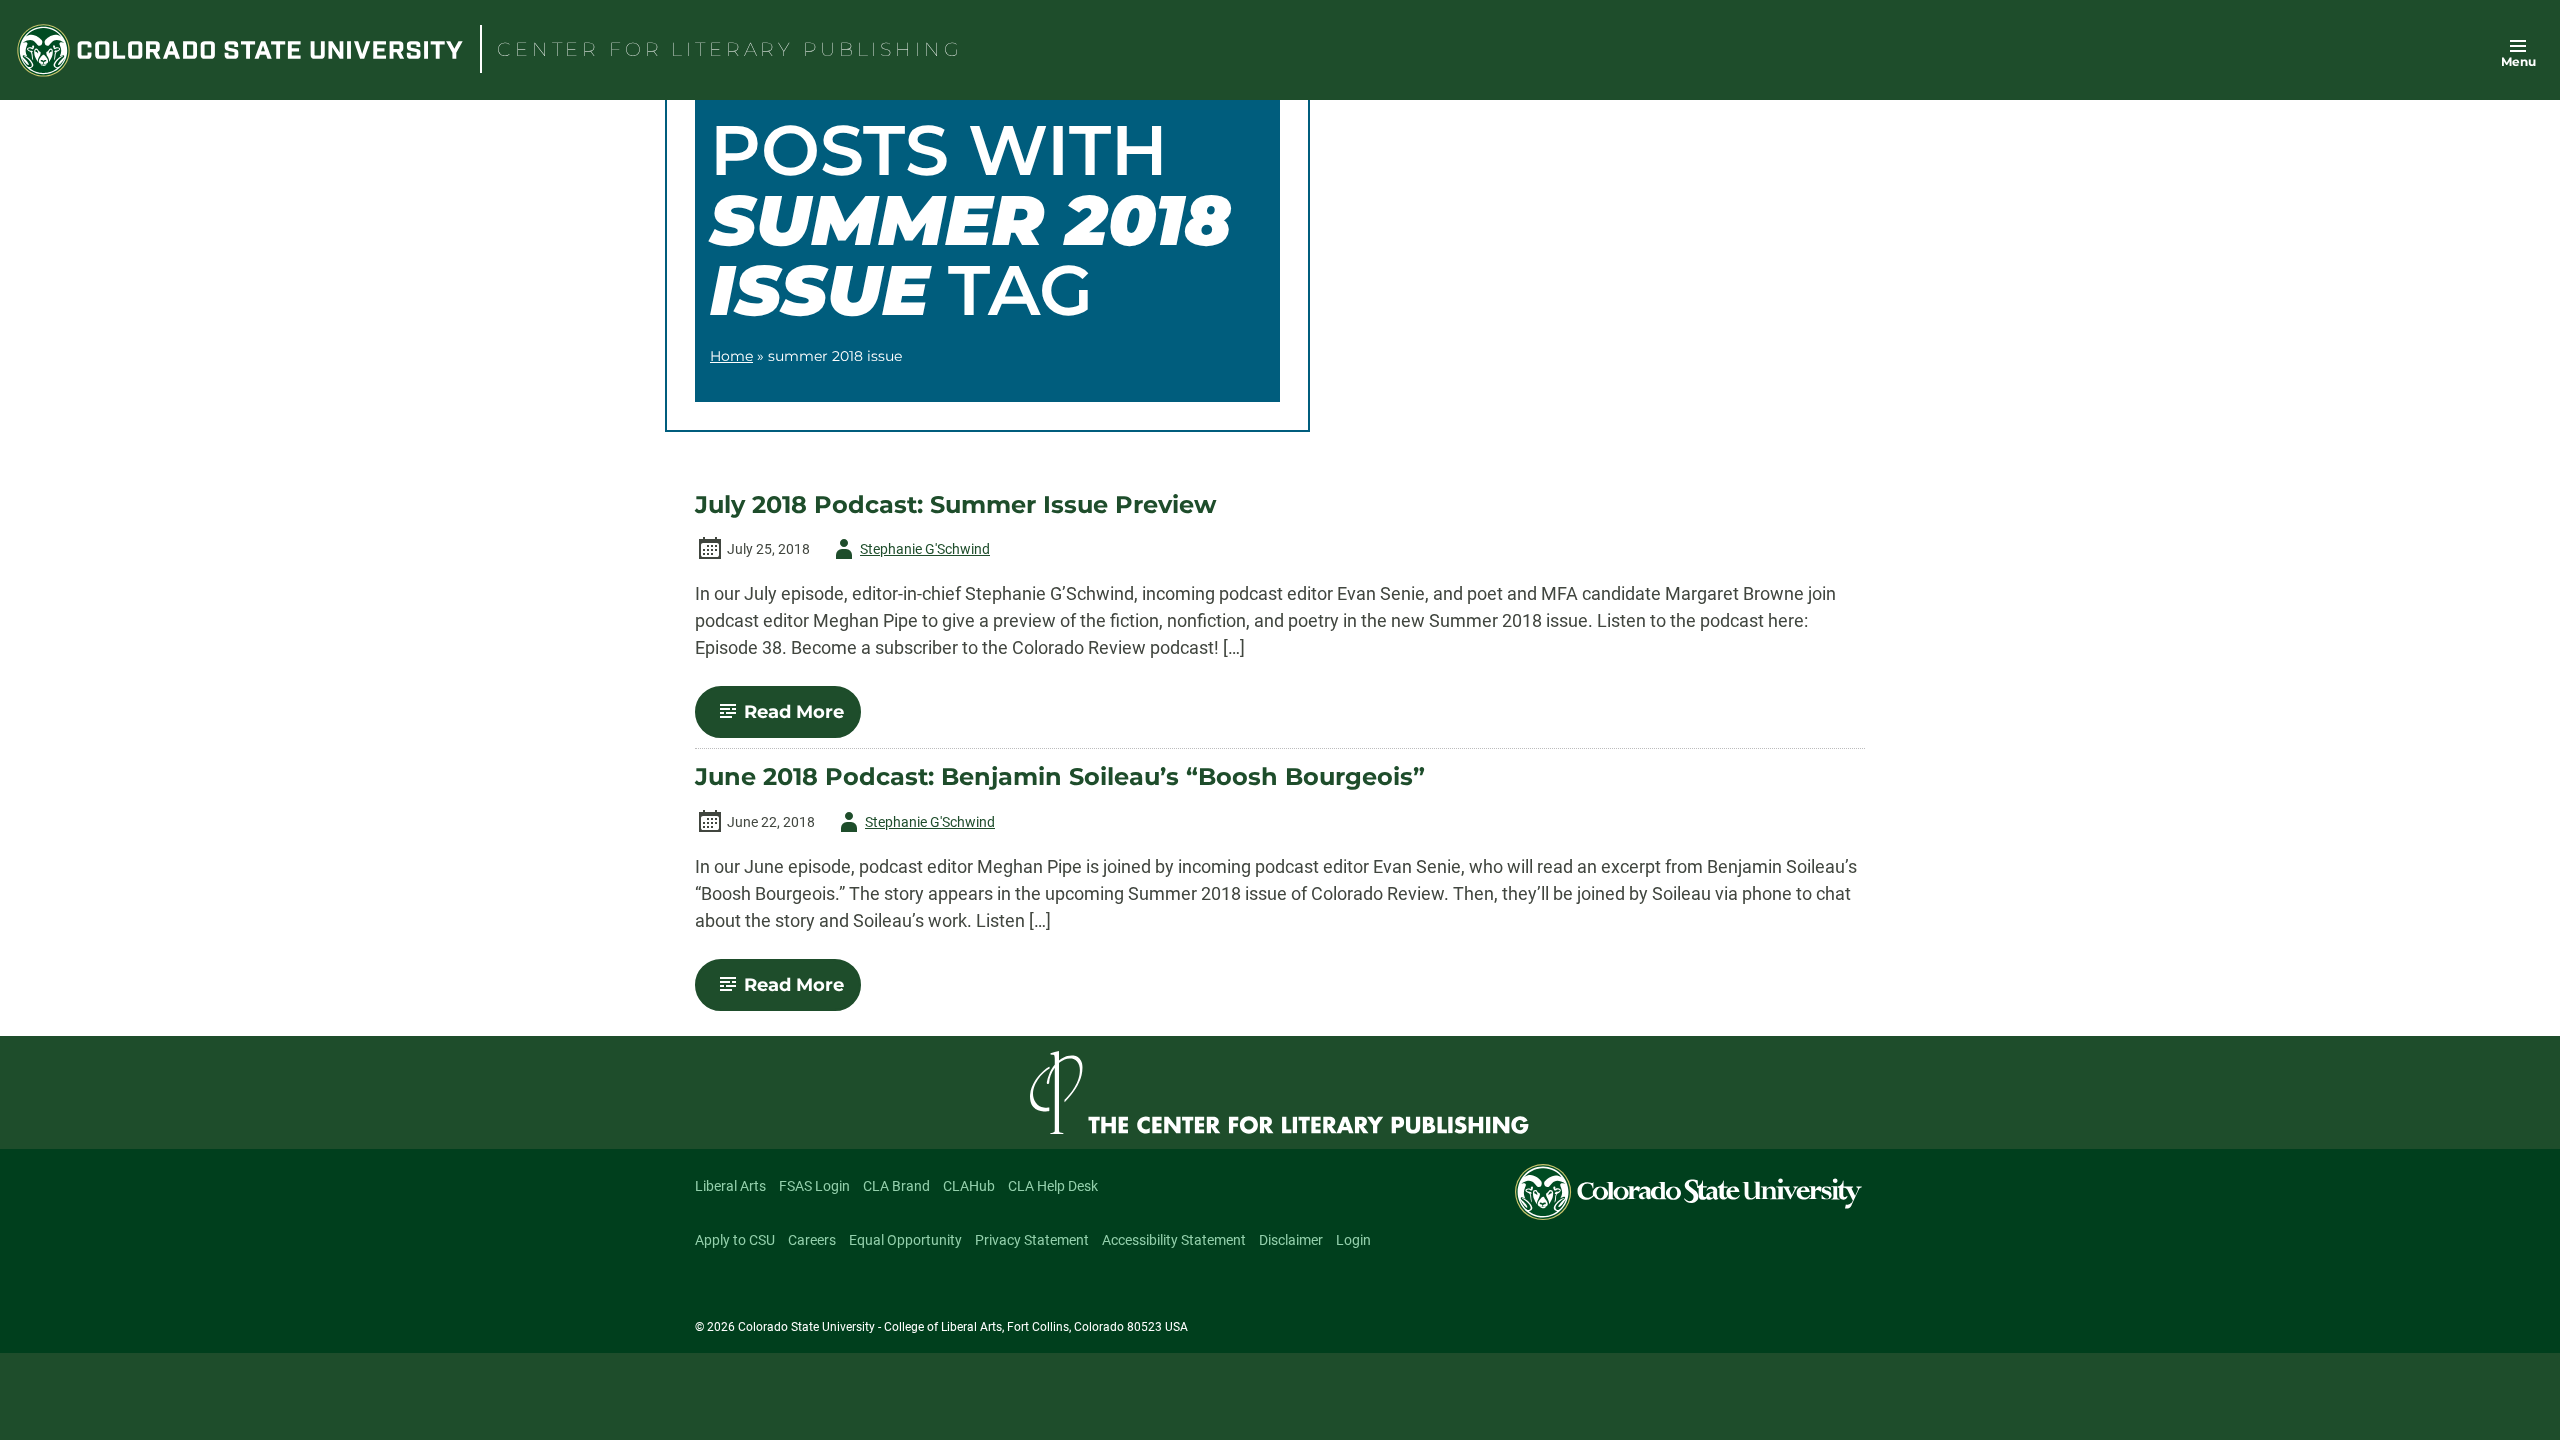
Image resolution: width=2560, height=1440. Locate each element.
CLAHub (969, 1186)
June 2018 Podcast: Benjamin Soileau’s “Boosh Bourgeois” (1060, 777)
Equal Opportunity (905, 1240)
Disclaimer (1291, 1240)
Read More (802, 719)
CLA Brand (896, 1186)
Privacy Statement (1032, 1240)
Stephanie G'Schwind (909, 552)
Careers (812, 1240)
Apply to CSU (735, 1240)
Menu (2518, 61)
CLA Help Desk (1053, 1186)
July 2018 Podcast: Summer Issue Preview (955, 505)
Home (731, 356)
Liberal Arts (730, 1186)
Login (1353, 1240)
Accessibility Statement (1174, 1240)
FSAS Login (814, 1186)
